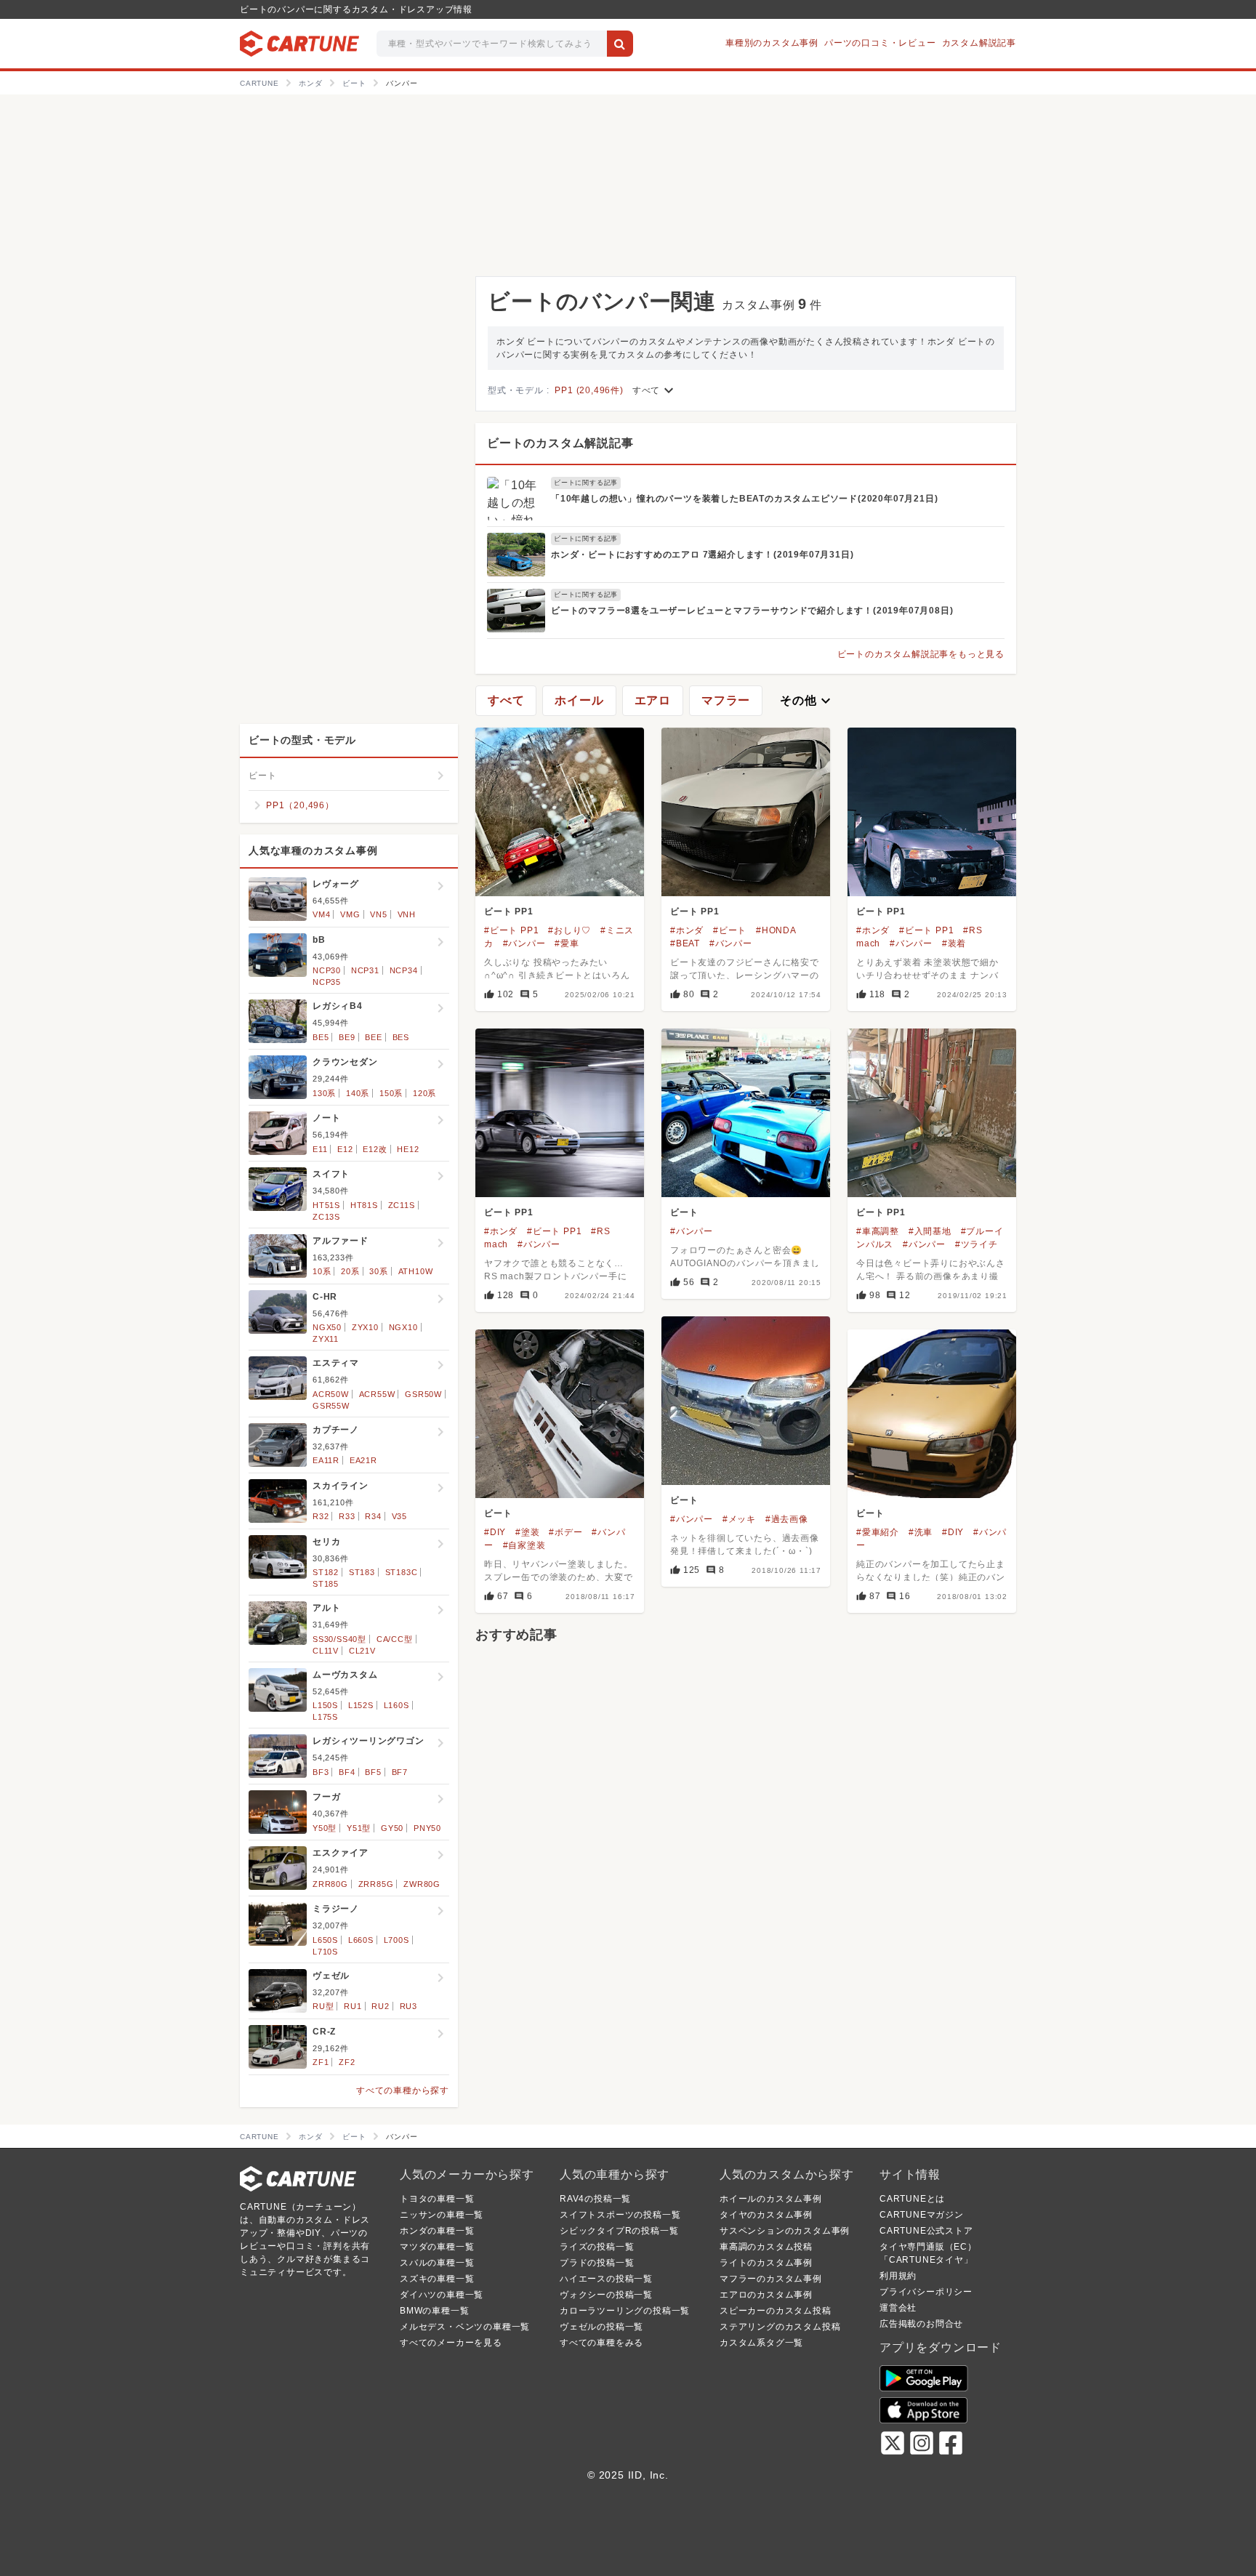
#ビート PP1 (511, 930)
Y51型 (359, 1828)
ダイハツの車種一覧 (442, 2295)
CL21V (362, 1651)
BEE (373, 1037)
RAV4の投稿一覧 (595, 2199)
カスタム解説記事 (979, 43)
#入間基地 (930, 1231)
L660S (361, 1940)
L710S (325, 1952)
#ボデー (565, 1532)
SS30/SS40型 (339, 1639)
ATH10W (416, 1271)
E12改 (375, 1149)
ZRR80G (330, 1884)
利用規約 (898, 2276)
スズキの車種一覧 (437, 2279)
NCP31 (365, 970)
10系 (322, 1271)
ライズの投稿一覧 (597, 2247)
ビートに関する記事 (586, 483)
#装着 (954, 943)
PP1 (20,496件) (589, 390)
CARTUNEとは (912, 2199)
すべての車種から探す (403, 2090)
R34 (373, 1516)
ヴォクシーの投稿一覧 (606, 2295)
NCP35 (327, 982)
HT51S (326, 1205)
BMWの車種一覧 (434, 2311)
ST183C (402, 1572)
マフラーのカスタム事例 (771, 2279)
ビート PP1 (509, 911)
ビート (684, 1212)
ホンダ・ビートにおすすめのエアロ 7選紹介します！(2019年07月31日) (702, 555)
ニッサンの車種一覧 (442, 2215)
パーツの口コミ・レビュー (880, 43)
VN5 (378, 914)
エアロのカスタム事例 (766, 2295)
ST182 (326, 1572)
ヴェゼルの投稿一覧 (601, 2327)
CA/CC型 (395, 1639)
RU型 (323, 2006)
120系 (424, 1093)
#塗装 (527, 1532)
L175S (325, 1717)
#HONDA (776, 930)
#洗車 (921, 1532)
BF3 (321, 1772)
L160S (396, 1705)
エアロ (653, 700)
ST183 (362, 1572)
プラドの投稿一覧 (597, 2263)
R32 (321, 1516)
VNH (407, 914)
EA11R (326, 1460)
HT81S (364, 1205)
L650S (325, 1940)
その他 (807, 701)
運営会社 (898, 2308)
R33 (347, 1516)
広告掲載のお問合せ (921, 2324)
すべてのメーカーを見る (451, 2343)
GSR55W (331, 1406)
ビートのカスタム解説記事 (560, 443)
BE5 (321, 1037)
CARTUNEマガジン (922, 2215)
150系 (391, 1093)
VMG (350, 914)
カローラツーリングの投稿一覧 (625, 2311)
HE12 (408, 1149)
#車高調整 (878, 1231)
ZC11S (402, 1205)
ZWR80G (422, 1884)
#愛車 (567, 943)
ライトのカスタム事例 (766, 2263)
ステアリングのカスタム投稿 (780, 2327)
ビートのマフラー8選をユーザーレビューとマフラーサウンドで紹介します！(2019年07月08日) (752, 611)
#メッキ (739, 1519)
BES (401, 1037)
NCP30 (327, 970)
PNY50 (427, 1828)
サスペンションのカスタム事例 (785, 2231)
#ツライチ (977, 1244)
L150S (325, 1705)
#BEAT (685, 943)
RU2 (380, 2006)
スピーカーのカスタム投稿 (776, 2311)
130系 (324, 1093)
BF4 (347, 1772)
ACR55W (377, 1394)
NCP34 (404, 970)
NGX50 (327, 1327)
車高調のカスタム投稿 (766, 2247)
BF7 (400, 1772)
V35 (399, 1516)
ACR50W (331, 1394)
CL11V (326, 1651)
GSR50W (423, 1394)
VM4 (321, 914)
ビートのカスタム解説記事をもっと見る (921, 654)
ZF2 (347, 2062)
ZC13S (326, 1217)
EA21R (363, 1460)
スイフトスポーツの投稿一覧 (620, 2215)
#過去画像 (787, 1519)
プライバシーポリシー (926, 2292)
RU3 (408, 2006)
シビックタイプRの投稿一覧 (619, 2231)
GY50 (392, 1828)
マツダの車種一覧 (437, 2247)
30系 (378, 1271)
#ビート (730, 930)
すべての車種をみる (601, 2343)
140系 (358, 1093)
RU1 (353, 2006)
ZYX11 (326, 1339)
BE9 (347, 1037)
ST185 (326, 1584)
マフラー (726, 700)
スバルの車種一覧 (437, 2263)
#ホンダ (687, 930)
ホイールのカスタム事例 (771, 2199)
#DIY (495, 1532)
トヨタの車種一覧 (437, 2199)
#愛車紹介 (878, 1532)
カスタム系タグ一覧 (761, 2343)
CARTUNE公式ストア (926, 2231)
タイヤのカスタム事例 (766, 2215)
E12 (345, 1149)
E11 (320, 1149)
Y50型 (325, 1828)
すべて (655, 390)
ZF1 (321, 2062)
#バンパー (524, 943)
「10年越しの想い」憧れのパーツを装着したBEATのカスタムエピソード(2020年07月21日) (744, 499)
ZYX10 (365, 1327)
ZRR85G (376, 1884)
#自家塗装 (524, 1545)
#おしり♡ (569, 930)
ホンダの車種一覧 (437, 2231)
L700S (396, 1940)
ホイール (579, 700)
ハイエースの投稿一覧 (606, 2279)
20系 (350, 1271)
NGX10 (403, 1327)
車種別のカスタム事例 (772, 43)
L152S (361, 1705)
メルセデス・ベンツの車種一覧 (465, 2327)
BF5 (373, 1772)
